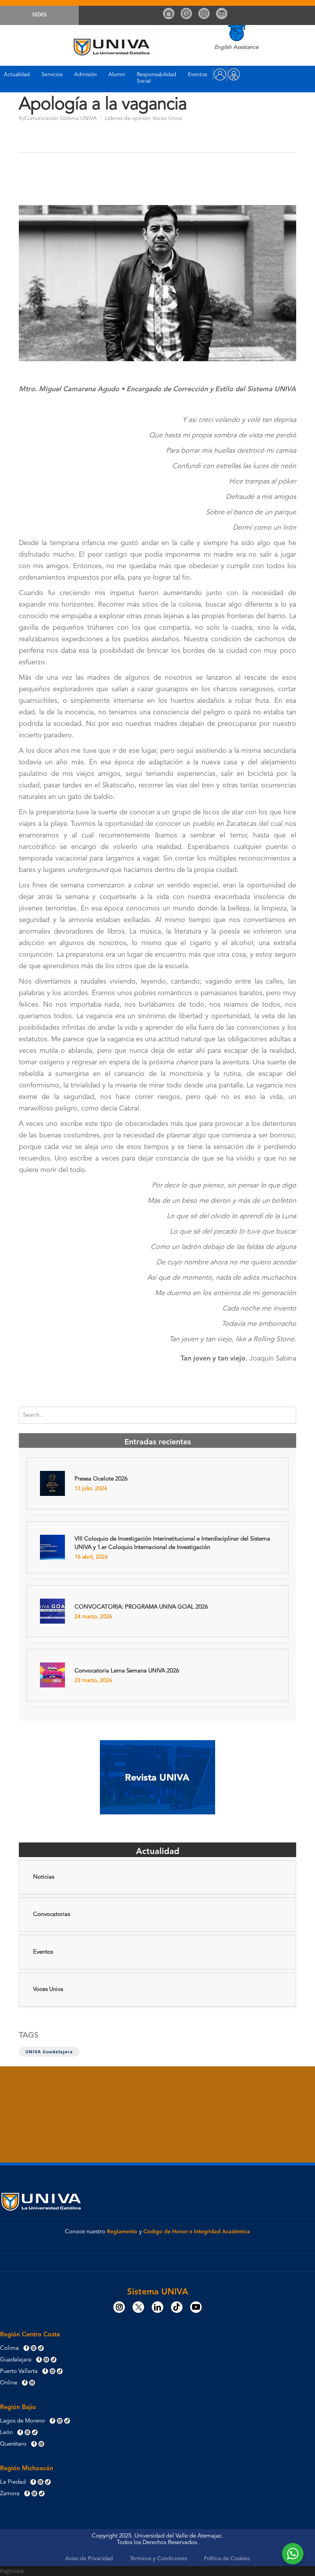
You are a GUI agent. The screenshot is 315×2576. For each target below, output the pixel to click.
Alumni (117, 75)
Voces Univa (167, 118)
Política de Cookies (227, 2559)
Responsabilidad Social (157, 78)
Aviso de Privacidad (89, 2559)
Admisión (85, 75)
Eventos (197, 75)
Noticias (44, 1877)
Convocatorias (51, 1915)
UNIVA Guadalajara (49, 2052)
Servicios (52, 75)
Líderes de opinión (128, 118)
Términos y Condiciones (158, 2559)
